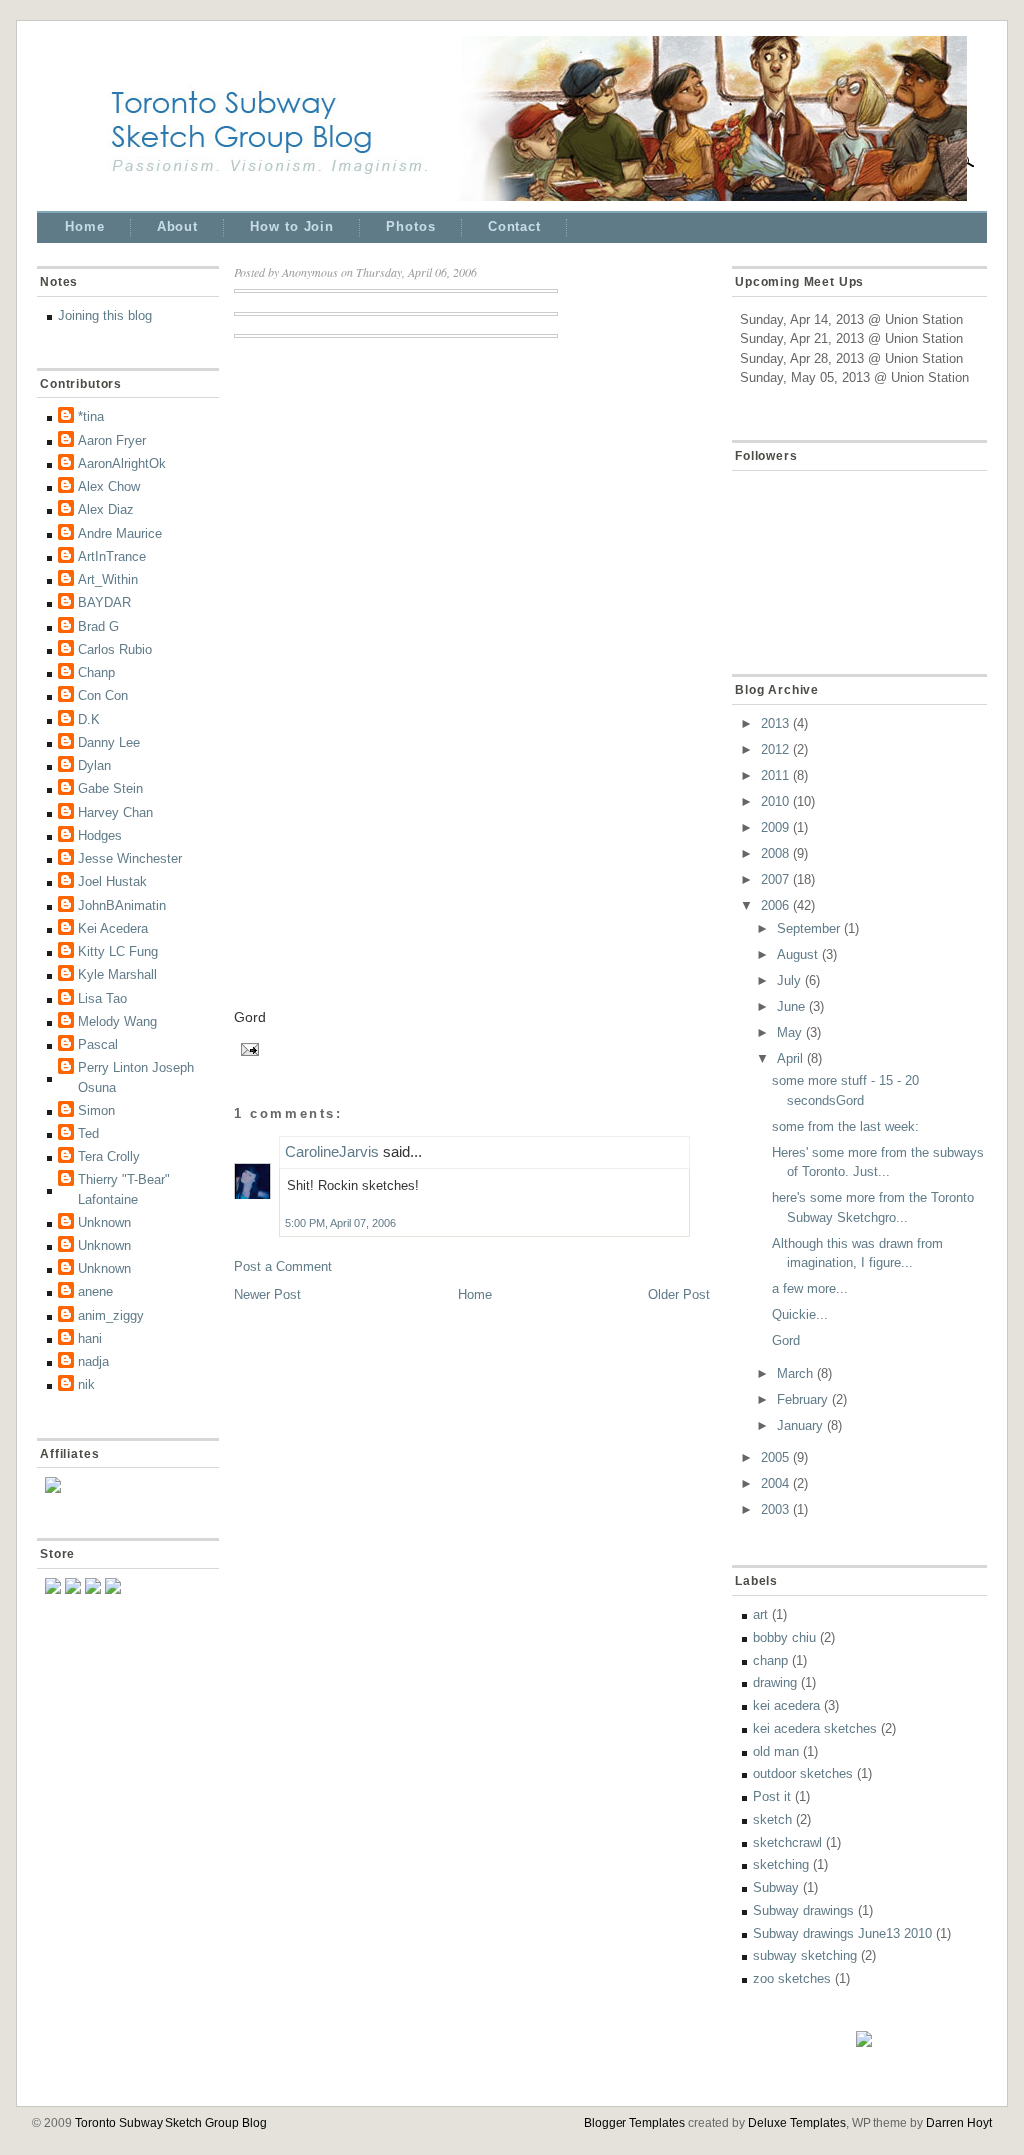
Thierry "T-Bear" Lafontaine (124, 1189)
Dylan (94, 765)
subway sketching (805, 1955)
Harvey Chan (115, 812)
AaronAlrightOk (122, 463)
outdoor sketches (803, 1773)
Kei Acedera (113, 928)
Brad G (98, 626)
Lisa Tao (102, 998)
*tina (91, 416)
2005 (775, 1457)
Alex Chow (109, 486)
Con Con (103, 695)
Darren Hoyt (959, 2123)
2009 (775, 827)
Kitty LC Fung (118, 951)
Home (85, 226)
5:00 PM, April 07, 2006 (340, 1223)
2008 (775, 853)
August (797, 954)
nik (86, 1384)
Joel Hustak (112, 881)
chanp (770, 1660)
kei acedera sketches (815, 1728)
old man (776, 1751)
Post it (772, 1796)
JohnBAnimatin (122, 905)
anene (95, 1291)
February (802, 1399)
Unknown (104, 1222)
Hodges (100, 835)
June (791, 1006)
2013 (775, 723)
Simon (96, 1110)
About (178, 226)
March (795, 1373)
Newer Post (267, 1294)
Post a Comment (283, 1266)
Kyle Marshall (117, 974)
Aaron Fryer (112, 440)
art (760, 1614)
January (800, 1425)
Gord (786, 1340)
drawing (775, 1682)
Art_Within (108, 579)
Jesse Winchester (130, 858)
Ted (88, 1133)
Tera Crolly (109, 1156)
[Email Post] (247, 1047)
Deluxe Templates (797, 2123)
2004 (775, 1483)
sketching (781, 1864)
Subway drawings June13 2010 (842, 1933)
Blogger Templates (635, 2123)
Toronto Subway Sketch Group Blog (171, 2123)
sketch (772, 1819)
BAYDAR (104, 602)
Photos (410, 226)
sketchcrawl (787, 1842)
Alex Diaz (106, 509)
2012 (775, 749)
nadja (93, 1361)
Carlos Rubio (115, 649)
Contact (514, 226)
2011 (775, 775)
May (789, 1032)
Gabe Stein (110, 788)
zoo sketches (792, 1978)
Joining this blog (105, 315)
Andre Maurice (120, 533)
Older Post (679, 1294)
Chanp (96, 672)
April (790, 1058)
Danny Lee (109, 742)
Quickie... (800, 1314)
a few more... (810, 1288)
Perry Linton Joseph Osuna (136, 1077)
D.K (89, 719)
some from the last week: (845, 1126)
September (808, 928)
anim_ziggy (111, 1315)
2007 (775, 879)
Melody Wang (117, 1021)
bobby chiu (784, 1637)
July (789, 980)
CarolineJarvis (332, 1151)
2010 (775, 801)
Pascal (98, 1044)
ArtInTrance (112, 556)
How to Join (292, 226)
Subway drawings (803, 1910)
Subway (776, 1887)
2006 (775, 905)
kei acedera (786, 1705)
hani (90, 1338)
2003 (775, 1509)
